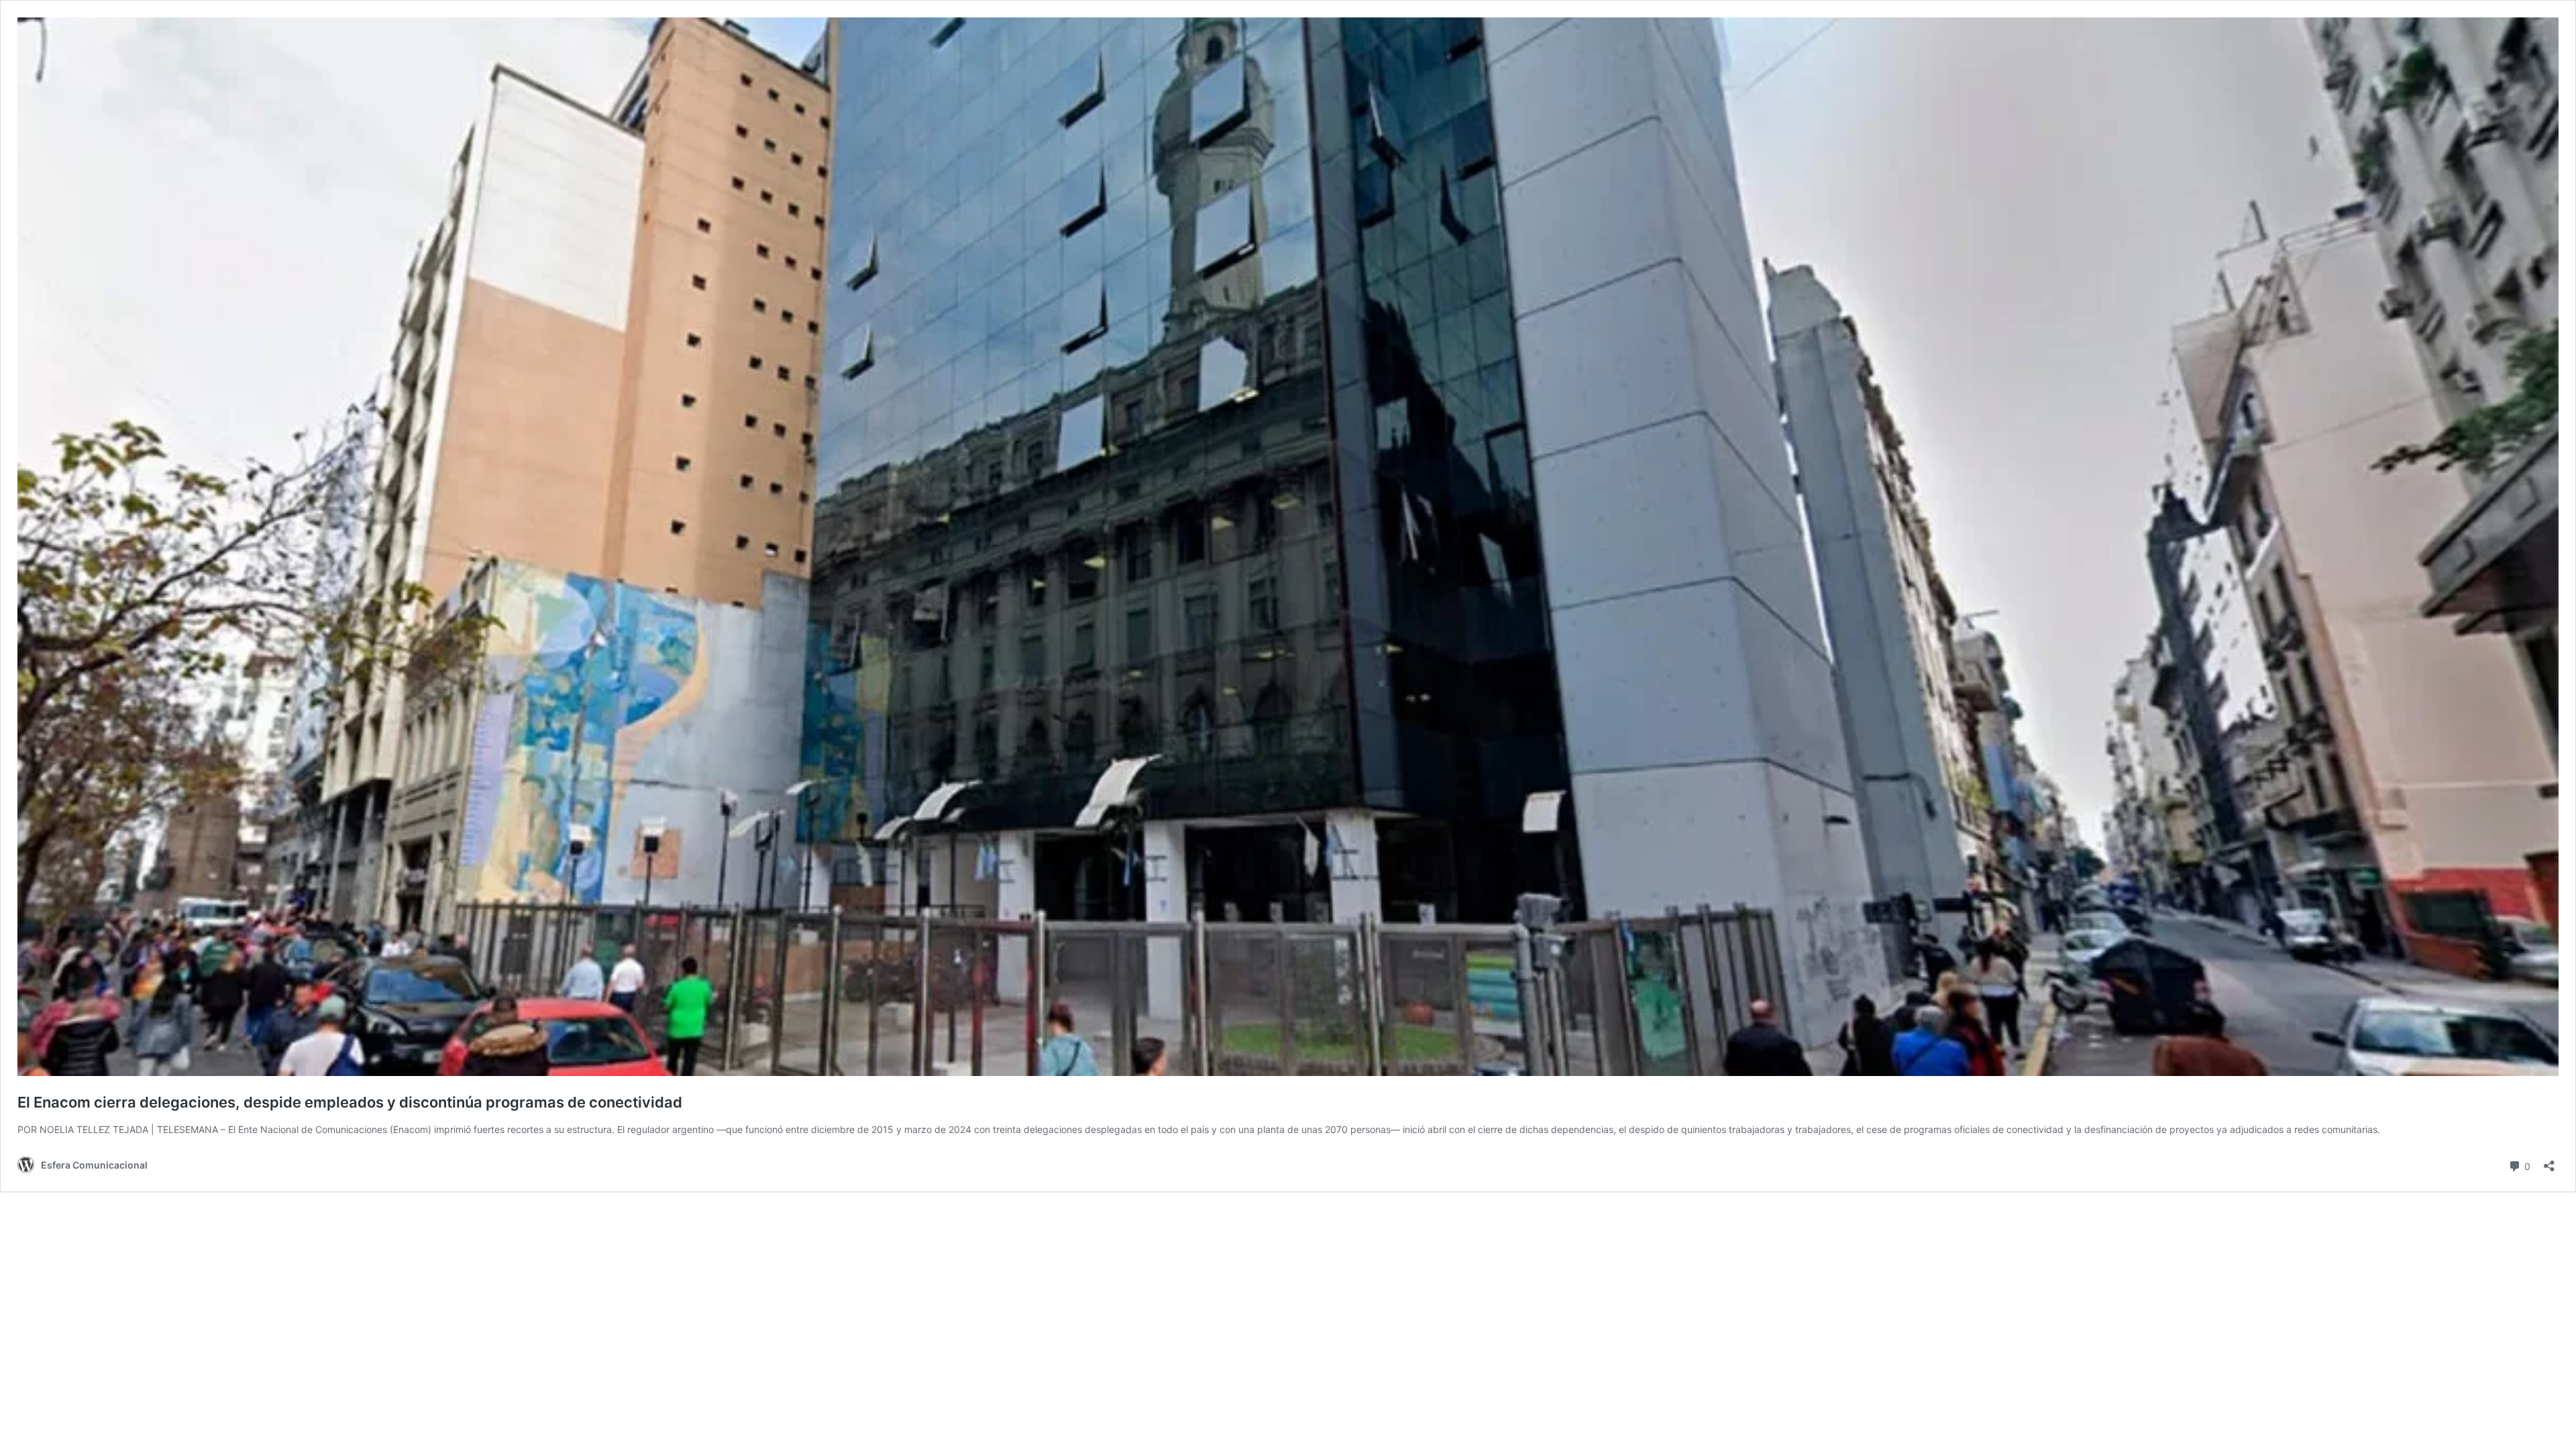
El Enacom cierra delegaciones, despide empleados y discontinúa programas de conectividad (350, 1102)
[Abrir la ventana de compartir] (2549, 1162)
